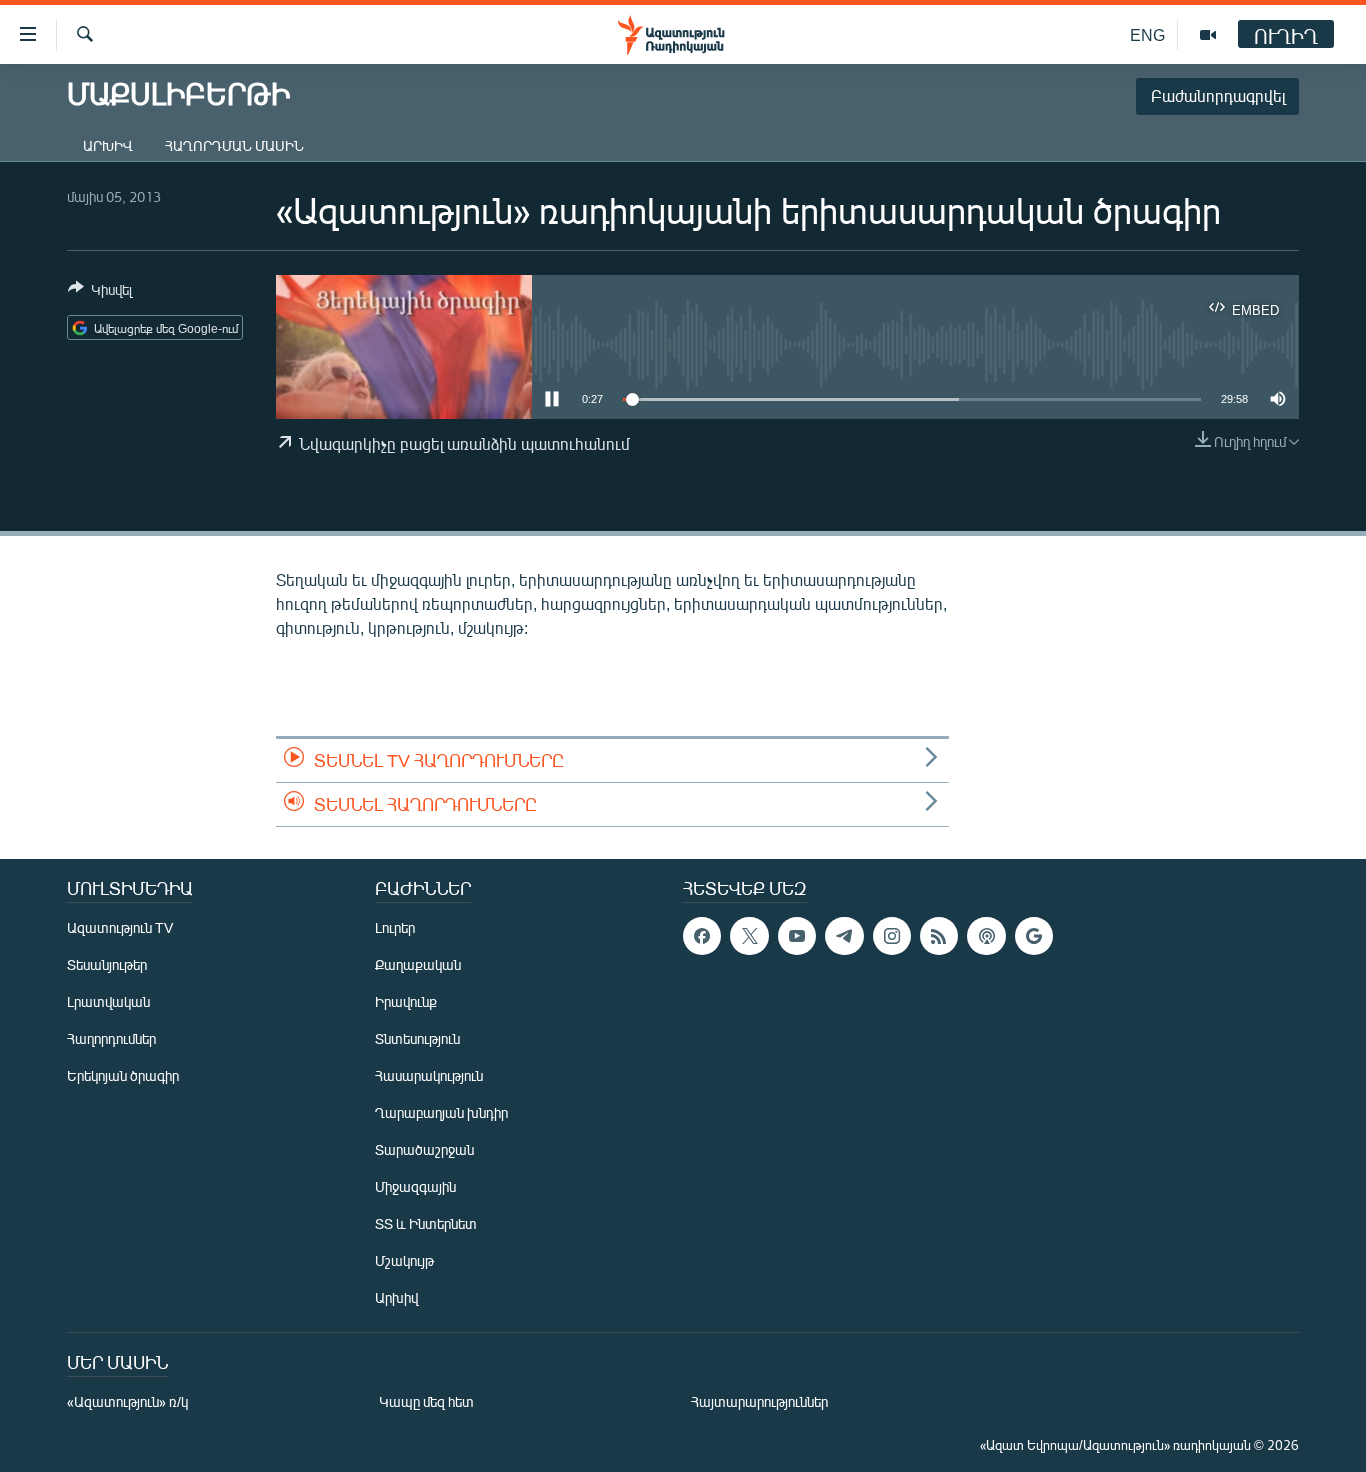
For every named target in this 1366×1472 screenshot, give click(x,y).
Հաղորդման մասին (234, 145)
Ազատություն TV (120, 927)
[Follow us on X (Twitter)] (749, 936)
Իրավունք (406, 1001)
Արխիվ (108, 145)
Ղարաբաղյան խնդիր (441, 1112)
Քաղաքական (418, 964)
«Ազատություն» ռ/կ (127, 1401)
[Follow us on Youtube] (797, 936)
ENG (1147, 34)
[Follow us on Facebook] (702, 936)
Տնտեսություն (417, 1038)
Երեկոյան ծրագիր (123, 1075)
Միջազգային (415, 1186)
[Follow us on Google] (1034, 936)
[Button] (100, 293)
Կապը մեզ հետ (426, 1401)
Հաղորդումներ (111, 1038)
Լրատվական (108, 1001)
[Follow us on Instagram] (892, 936)
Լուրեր (395, 927)
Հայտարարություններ (759, 1401)
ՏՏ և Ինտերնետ (426, 1223)
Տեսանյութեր (107, 964)
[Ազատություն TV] (1208, 35)
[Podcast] (986, 936)
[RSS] (939, 936)
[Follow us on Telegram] (844, 936)
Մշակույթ (404, 1260)
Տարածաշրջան (424, 1149)
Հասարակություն (429, 1075)
